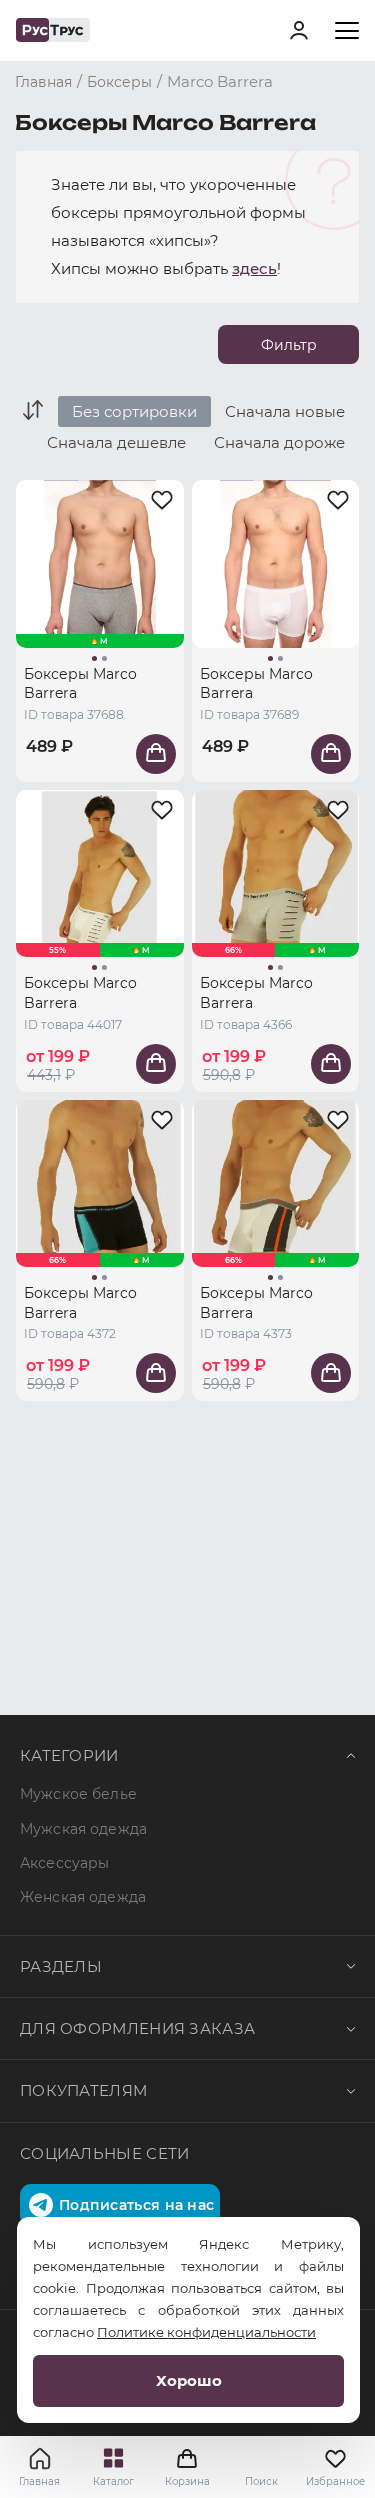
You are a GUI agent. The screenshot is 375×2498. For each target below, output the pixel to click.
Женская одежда (83, 1897)
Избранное (335, 2481)
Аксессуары (64, 1863)
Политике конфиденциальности (206, 2332)
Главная (39, 2481)
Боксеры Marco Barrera (80, 684)
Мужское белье (78, 1794)
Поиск (261, 2481)
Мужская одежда (83, 1829)
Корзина (188, 2467)
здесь (254, 268)
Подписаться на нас (136, 2205)
